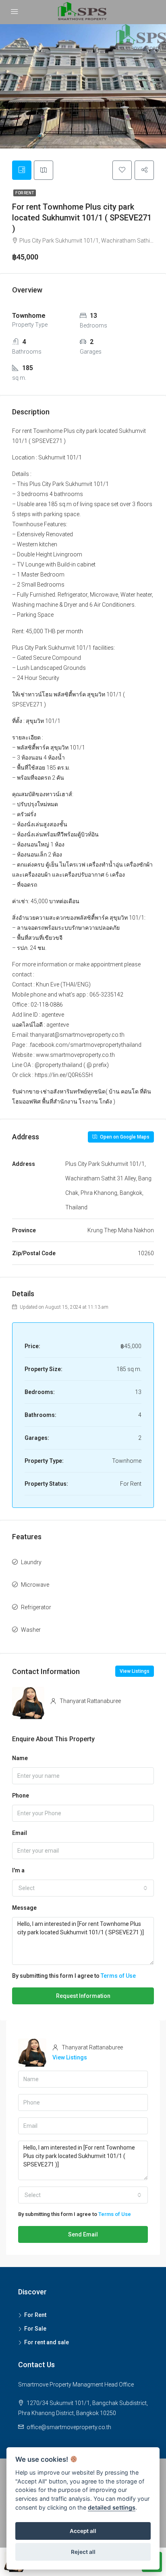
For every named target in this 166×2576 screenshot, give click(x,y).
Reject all (83, 2552)
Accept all (83, 2531)
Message (24, 1908)
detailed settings (112, 2507)
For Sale (35, 2329)
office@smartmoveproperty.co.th (69, 2427)
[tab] (22, 170)
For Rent (25, 193)
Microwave (35, 1585)
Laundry (31, 1562)
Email (20, 1833)
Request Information (83, 1996)
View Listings (135, 1671)
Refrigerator (36, 1607)
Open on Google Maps (124, 1137)
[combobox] (83, 1888)
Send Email (83, 2234)
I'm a (18, 1870)
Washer (31, 1630)
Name (20, 1758)
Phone (21, 1796)
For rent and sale (47, 2342)
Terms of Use (118, 1976)
